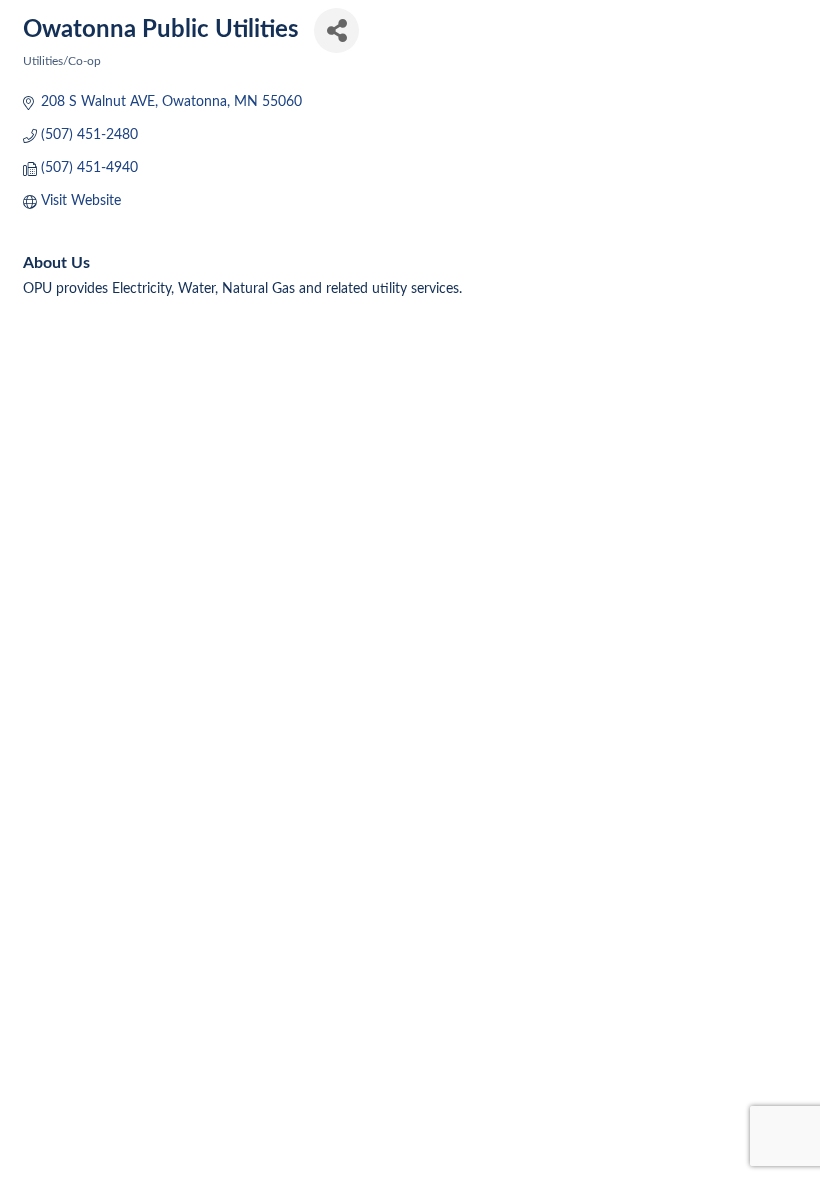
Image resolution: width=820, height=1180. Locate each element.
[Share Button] (336, 30)
